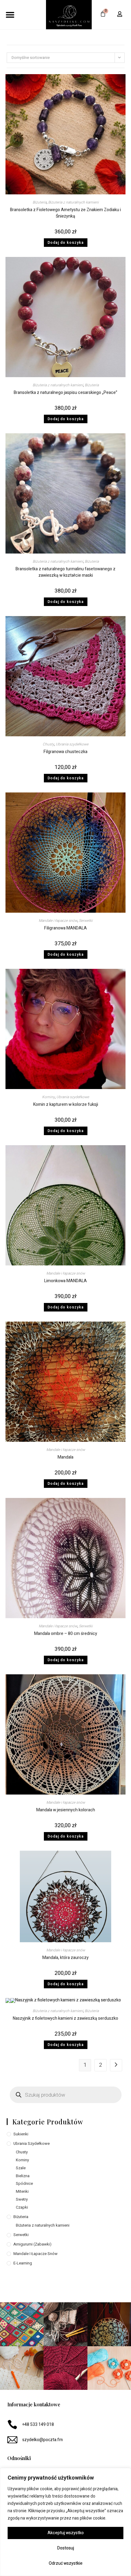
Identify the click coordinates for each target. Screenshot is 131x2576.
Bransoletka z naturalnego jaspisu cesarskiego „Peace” (65, 393)
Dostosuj (66, 2548)
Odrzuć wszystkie (66, 2563)
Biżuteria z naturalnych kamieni (73, 202)
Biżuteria (40, 202)
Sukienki (21, 2134)
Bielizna (23, 2176)
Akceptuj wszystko (66, 2533)
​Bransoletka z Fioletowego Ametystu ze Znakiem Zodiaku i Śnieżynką (65, 213)
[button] (10, 14)
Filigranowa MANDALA (65, 928)
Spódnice (24, 2183)
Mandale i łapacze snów (58, 921)
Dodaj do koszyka (66, 243)
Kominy (48, 1097)
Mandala (65, 1457)
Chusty (48, 744)
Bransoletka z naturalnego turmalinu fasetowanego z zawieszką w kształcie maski (65, 572)
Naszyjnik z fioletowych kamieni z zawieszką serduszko (65, 2018)
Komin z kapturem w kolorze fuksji (66, 1104)
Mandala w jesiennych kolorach (66, 1810)
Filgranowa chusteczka (65, 752)
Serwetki (86, 921)
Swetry (22, 2199)
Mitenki (22, 2191)
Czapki (22, 2207)
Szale (21, 2168)
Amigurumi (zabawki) (32, 2244)
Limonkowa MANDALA (65, 1281)
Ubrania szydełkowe (72, 744)
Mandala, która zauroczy (65, 1958)
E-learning (23, 2263)
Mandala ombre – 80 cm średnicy (66, 1634)
